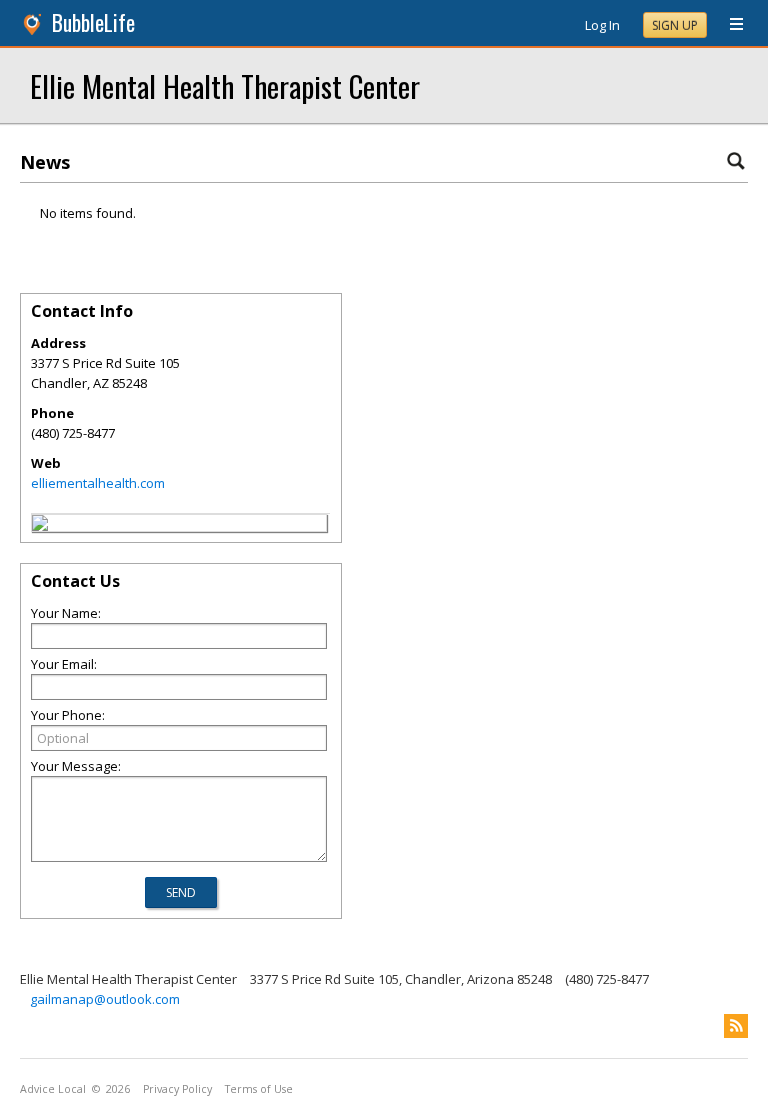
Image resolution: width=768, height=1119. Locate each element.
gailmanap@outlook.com (105, 999)
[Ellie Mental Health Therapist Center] (40, 526)
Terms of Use (259, 1089)
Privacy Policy (177, 1089)
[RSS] (736, 1026)
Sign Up (675, 25)
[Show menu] (729, 25)
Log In (602, 25)
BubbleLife (93, 22)
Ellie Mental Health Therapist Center (225, 85)
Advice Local (53, 1089)
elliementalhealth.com (98, 483)
